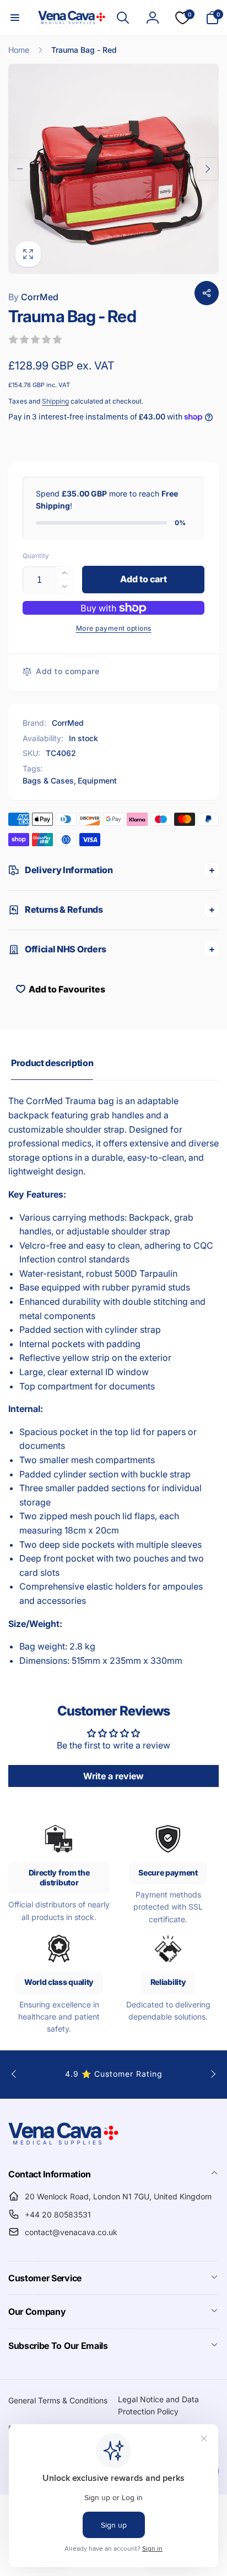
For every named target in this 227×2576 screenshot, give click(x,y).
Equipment (97, 780)
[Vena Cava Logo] (63, 2144)
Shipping (55, 401)
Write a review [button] (113, 1776)
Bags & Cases (48, 780)
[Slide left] (20, 169)
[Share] (207, 293)
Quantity (36, 556)
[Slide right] (207, 169)
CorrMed (33, 297)
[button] (15, 18)
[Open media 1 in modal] (113, 169)
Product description (52, 1063)
